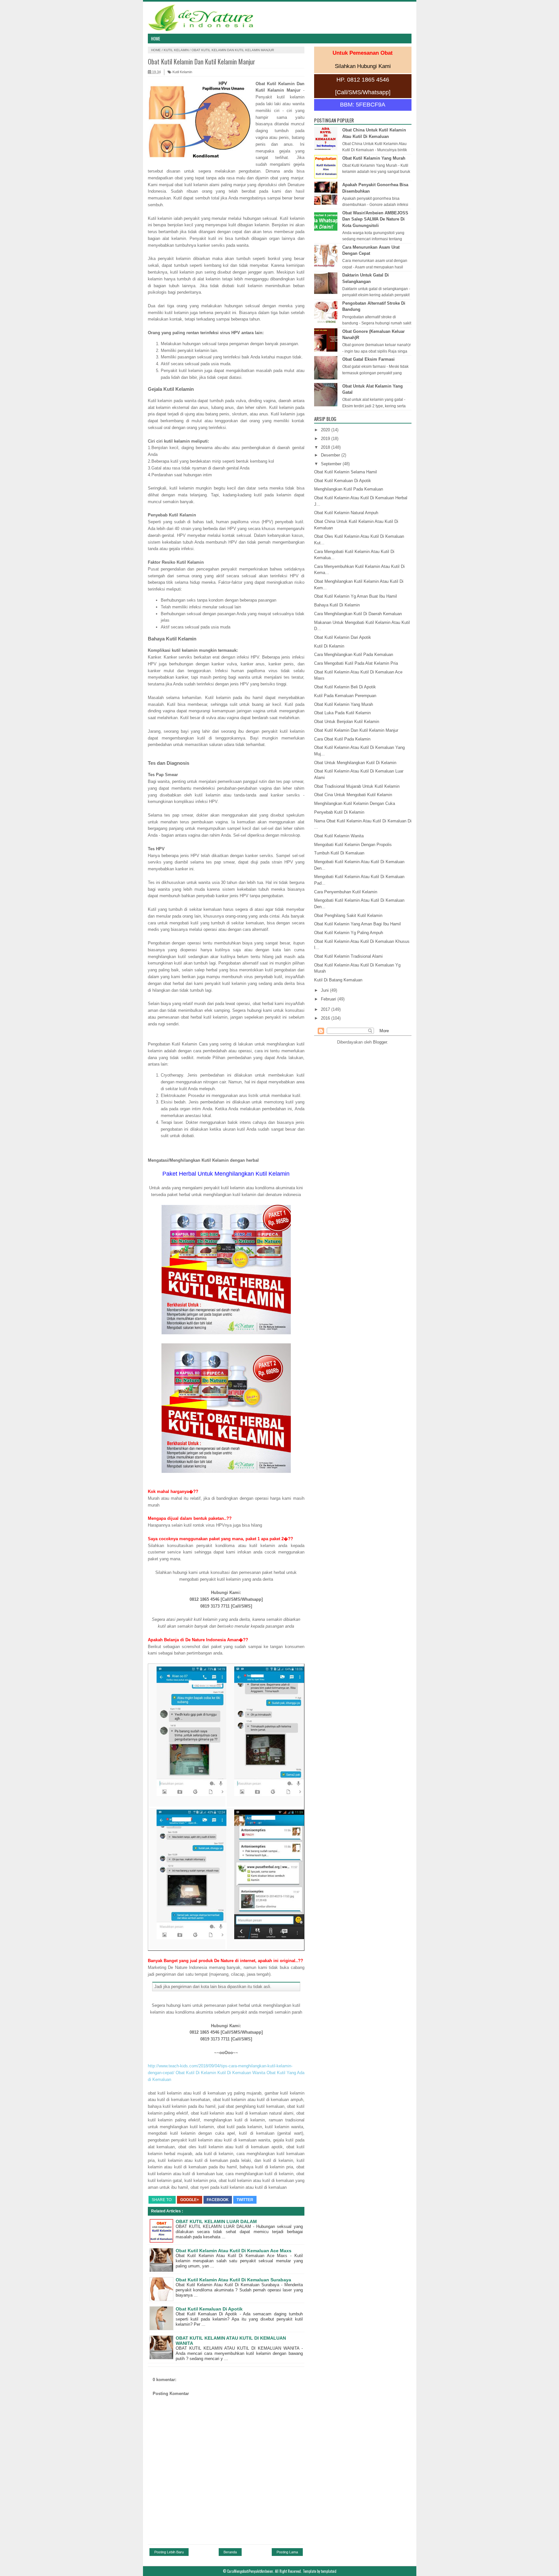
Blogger (380, 1042)
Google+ (190, 2200)
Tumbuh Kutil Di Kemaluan (339, 853)
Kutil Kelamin (176, 50)
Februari (329, 999)
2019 (326, 439)
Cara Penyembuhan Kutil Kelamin (346, 892)
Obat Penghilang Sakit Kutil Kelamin (348, 915)
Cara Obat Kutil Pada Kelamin (342, 739)
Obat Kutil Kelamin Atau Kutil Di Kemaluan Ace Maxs (234, 2251)
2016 (326, 1018)
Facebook (218, 2200)
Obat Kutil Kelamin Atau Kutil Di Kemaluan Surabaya (233, 2280)
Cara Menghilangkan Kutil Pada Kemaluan (354, 655)
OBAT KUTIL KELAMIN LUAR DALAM (216, 2221)
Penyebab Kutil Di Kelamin (339, 812)
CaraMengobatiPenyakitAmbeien (250, 2571)
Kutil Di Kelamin (329, 646)
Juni (325, 990)
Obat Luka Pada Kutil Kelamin (342, 713)
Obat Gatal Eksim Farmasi (368, 359)
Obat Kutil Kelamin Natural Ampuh (346, 513)
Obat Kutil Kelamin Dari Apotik (343, 637)
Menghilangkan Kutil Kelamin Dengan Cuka (355, 803)
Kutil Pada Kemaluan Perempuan (345, 696)
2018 (326, 447)
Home (156, 39)
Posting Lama (287, 2552)
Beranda (230, 2552)
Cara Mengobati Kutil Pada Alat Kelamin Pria (356, 663)
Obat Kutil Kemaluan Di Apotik (209, 2309)
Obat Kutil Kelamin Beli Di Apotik (345, 687)
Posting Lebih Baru (169, 2552)
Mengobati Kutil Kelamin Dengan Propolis (353, 845)
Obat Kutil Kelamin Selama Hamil (345, 472)
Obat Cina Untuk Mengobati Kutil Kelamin (353, 795)
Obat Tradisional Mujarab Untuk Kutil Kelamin (357, 786)
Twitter (245, 2200)
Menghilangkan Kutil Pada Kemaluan (349, 489)
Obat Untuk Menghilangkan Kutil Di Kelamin (355, 763)
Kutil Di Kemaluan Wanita (241, 2073)
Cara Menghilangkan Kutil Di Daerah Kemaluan (358, 614)
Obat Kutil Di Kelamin (196, 2073)
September (332, 464)
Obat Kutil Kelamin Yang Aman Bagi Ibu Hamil (357, 924)
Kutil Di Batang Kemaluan (338, 980)
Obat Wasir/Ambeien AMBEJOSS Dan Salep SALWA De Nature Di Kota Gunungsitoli (375, 219)
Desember (331, 455)
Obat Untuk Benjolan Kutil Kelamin (347, 722)
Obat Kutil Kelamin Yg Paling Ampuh (349, 933)
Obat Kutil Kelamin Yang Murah (374, 158)
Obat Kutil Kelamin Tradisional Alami (348, 956)
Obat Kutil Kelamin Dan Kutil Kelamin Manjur (356, 730)
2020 (326, 430)
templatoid (329, 2571)
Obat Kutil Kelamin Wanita (339, 836)
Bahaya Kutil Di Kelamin (337, 605)
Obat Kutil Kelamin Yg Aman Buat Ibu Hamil (356, 596)
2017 (326, 1009)
